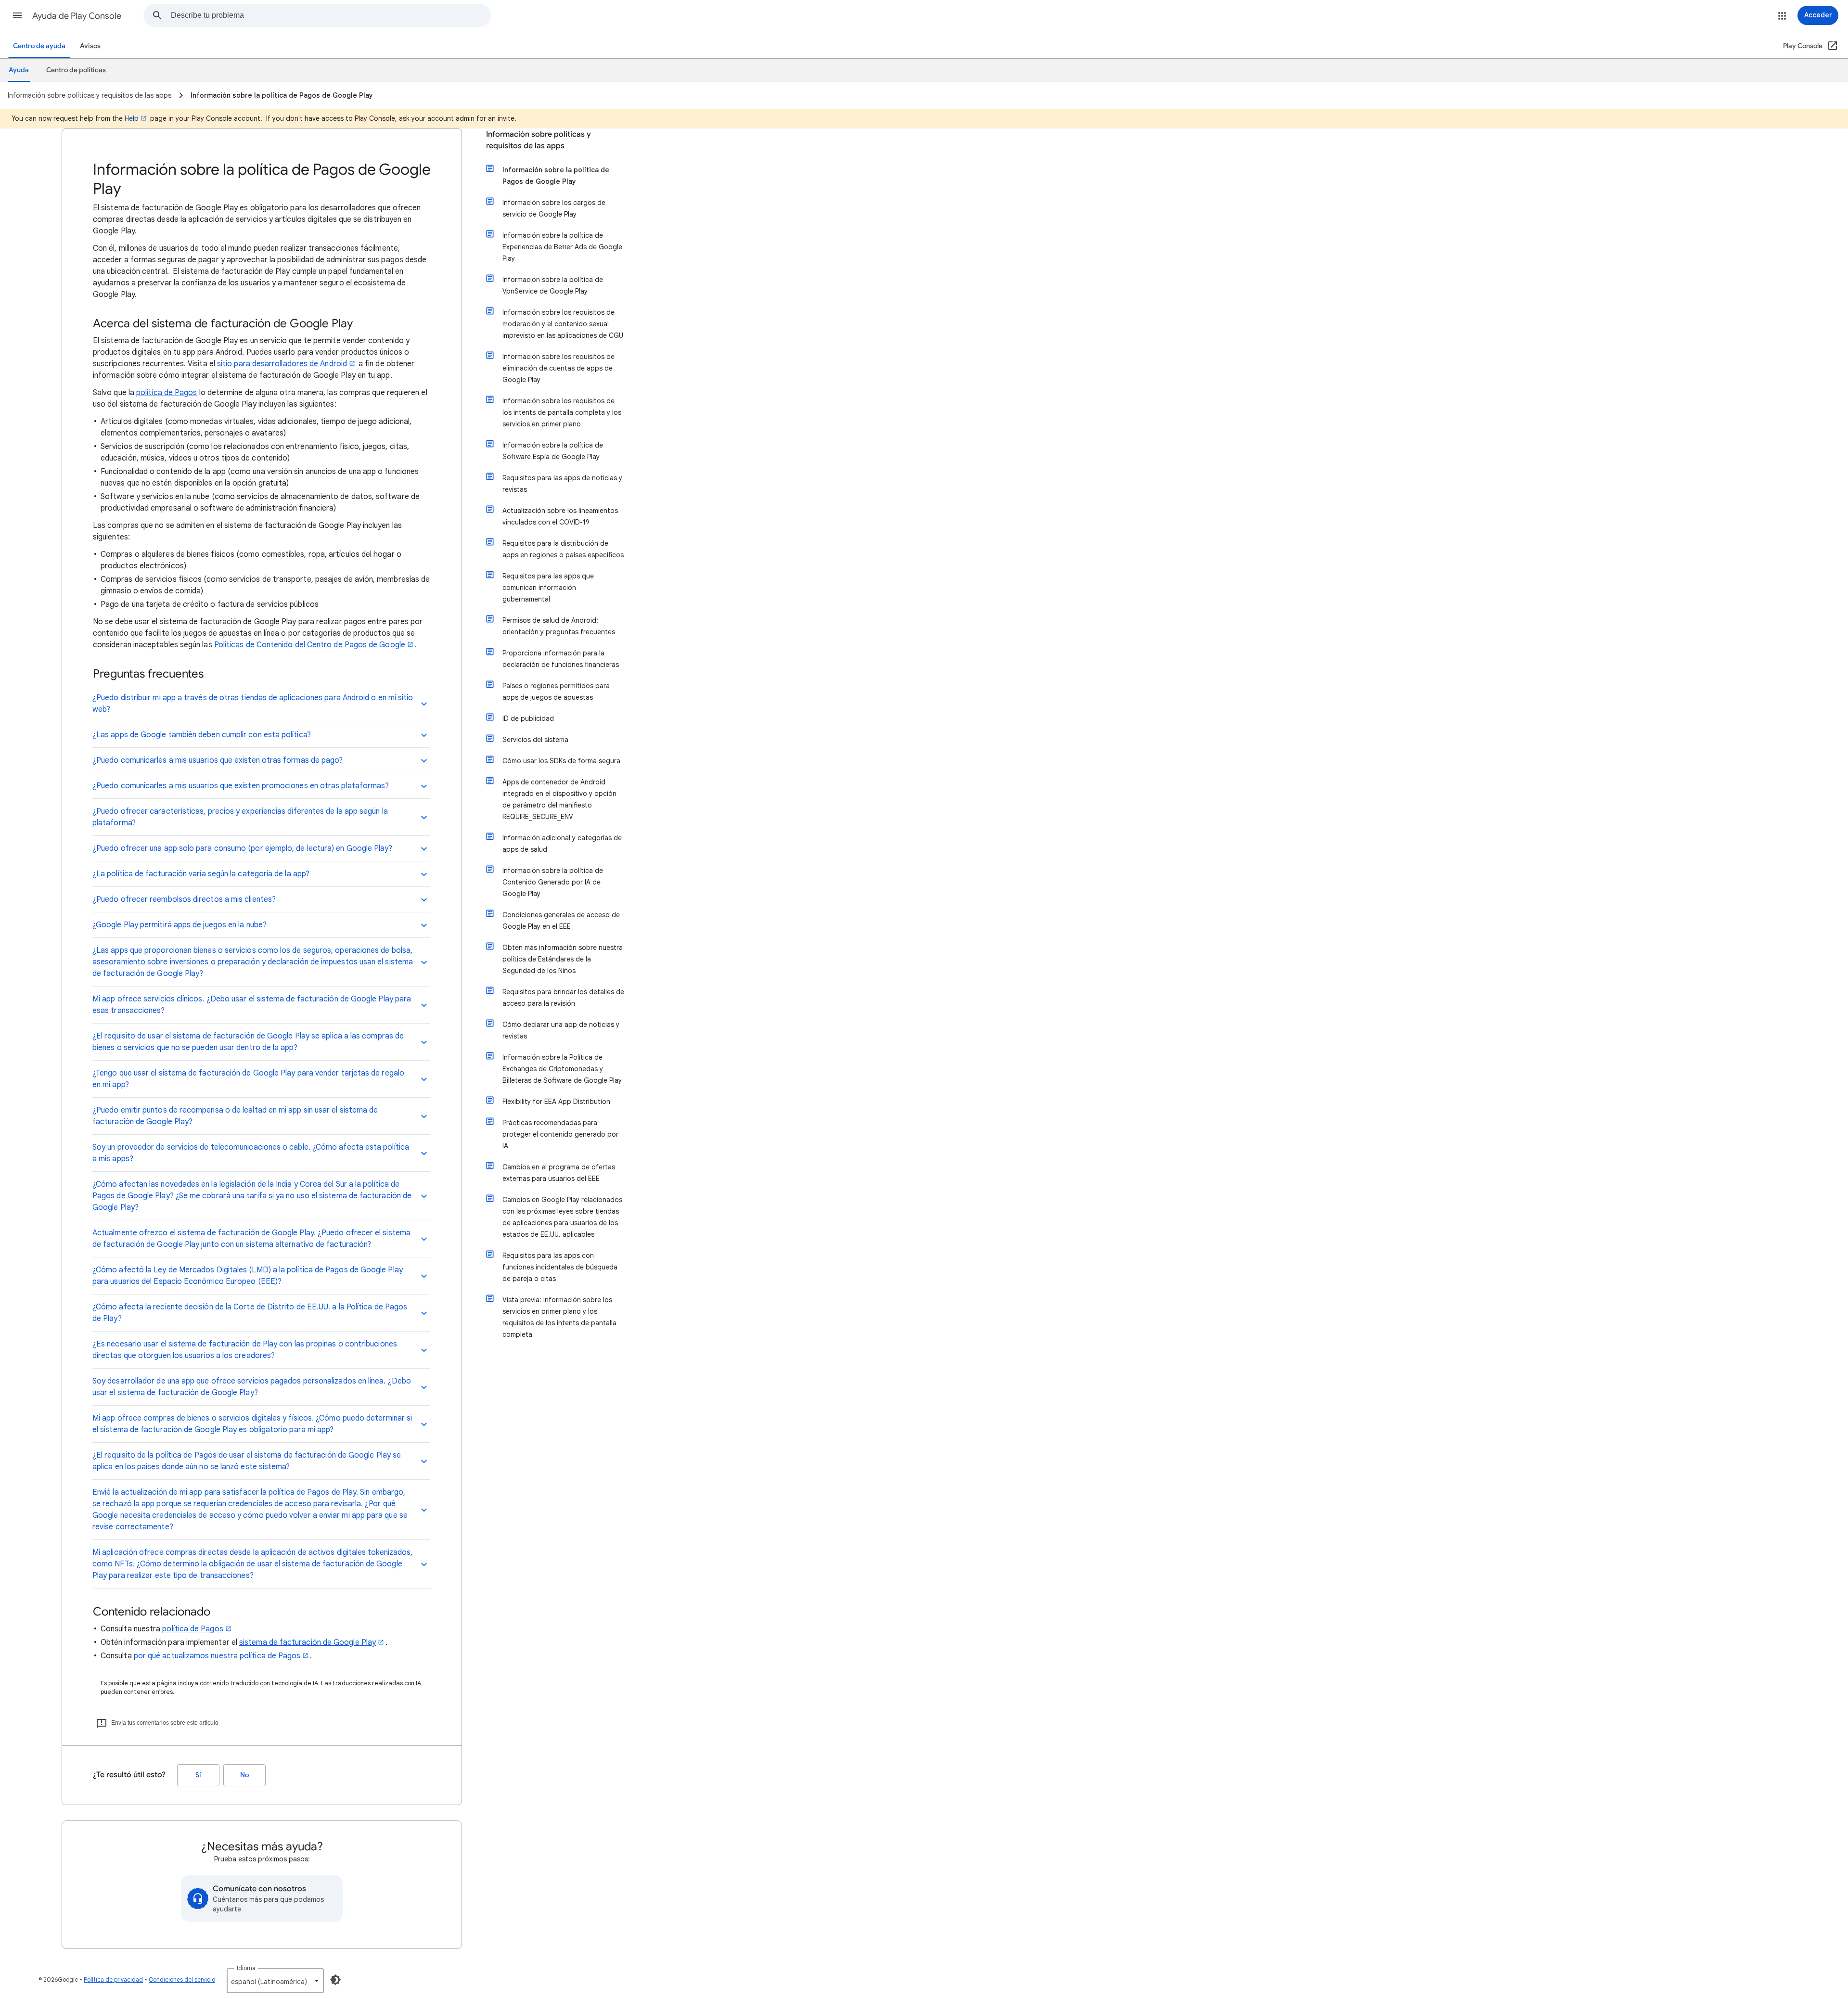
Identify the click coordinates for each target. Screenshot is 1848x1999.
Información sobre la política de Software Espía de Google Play (553, 451)
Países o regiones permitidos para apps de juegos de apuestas (556, 692)
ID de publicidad (528, 718)
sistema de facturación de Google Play (308, 1642)
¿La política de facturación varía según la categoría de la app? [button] (201, 874)
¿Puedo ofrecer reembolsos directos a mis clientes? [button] (184, 899)
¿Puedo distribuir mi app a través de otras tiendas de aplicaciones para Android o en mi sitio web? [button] (253, 704)
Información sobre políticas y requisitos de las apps (539, 140)
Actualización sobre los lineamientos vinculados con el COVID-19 (560, 516)
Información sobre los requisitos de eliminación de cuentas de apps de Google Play (558, 368)
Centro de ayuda (39, 46)
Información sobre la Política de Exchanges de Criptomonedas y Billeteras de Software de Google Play (562, 1069)
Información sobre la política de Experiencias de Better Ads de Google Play (562, 247)
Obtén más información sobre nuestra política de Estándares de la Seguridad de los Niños (563, 959)
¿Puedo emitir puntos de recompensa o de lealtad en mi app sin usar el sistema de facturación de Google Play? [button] (235, 1116)
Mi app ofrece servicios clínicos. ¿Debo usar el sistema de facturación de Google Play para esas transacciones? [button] (252, 1005)
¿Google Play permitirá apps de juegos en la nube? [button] (180, 925)
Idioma (246, 1968)
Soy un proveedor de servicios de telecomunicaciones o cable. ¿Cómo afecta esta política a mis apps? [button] (251, 1153)
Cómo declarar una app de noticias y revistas (561, 1030)
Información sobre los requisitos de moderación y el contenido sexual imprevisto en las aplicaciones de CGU (563, 324)
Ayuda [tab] (19, 70)
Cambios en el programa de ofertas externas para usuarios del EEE (559, 1173)
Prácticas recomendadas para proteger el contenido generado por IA (560, 1134)
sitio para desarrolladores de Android (282, 364)
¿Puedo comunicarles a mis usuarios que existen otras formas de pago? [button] (218, 760)
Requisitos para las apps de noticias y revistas (562, 484)
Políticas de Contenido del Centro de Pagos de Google (310, 645)
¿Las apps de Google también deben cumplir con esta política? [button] (202, 735)
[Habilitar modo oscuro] (335, 1980)
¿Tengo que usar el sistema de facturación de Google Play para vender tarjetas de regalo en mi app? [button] (248, 1079)
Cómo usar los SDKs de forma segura (561, 761)
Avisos (90, 46)
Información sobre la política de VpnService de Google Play (553, 285)
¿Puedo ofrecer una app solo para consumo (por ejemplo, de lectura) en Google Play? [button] (243, 848)
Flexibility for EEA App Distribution (556, 1102)
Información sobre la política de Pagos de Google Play (556, 176)
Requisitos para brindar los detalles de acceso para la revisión (563, 998)
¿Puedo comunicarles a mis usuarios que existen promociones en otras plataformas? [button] (241, 786)
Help (132, 118)
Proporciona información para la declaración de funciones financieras (561, 659)
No (244, 1775)
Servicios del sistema (535, 740)
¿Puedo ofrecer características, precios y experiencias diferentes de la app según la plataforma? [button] (240, 817)
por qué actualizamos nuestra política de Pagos (217, 1656)
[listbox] (275, 1981)
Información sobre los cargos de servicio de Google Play (554, 208)
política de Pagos (167, 393)
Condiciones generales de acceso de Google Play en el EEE (561, 921)
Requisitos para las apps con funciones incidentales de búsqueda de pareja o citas (560, 1267)
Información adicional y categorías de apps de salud (562, 844)
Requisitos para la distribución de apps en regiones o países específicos (563, 549)
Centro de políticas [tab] (76, 70)
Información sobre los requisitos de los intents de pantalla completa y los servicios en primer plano (562, 412)
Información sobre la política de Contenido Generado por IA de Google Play (553, 882)
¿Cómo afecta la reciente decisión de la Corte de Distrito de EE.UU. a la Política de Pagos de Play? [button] (250, 1313)
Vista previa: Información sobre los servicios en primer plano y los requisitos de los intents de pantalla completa (559, 1317)
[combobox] (331, 15)
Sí (198, 1775)
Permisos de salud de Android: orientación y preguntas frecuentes (559, 626)
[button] (17, 15)
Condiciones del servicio (182, 1980)
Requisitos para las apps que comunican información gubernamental (548, 588)
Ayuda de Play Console (77, 16)
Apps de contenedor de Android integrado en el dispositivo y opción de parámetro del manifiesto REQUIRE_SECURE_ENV (559, 799)
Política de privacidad (113, 1980)
